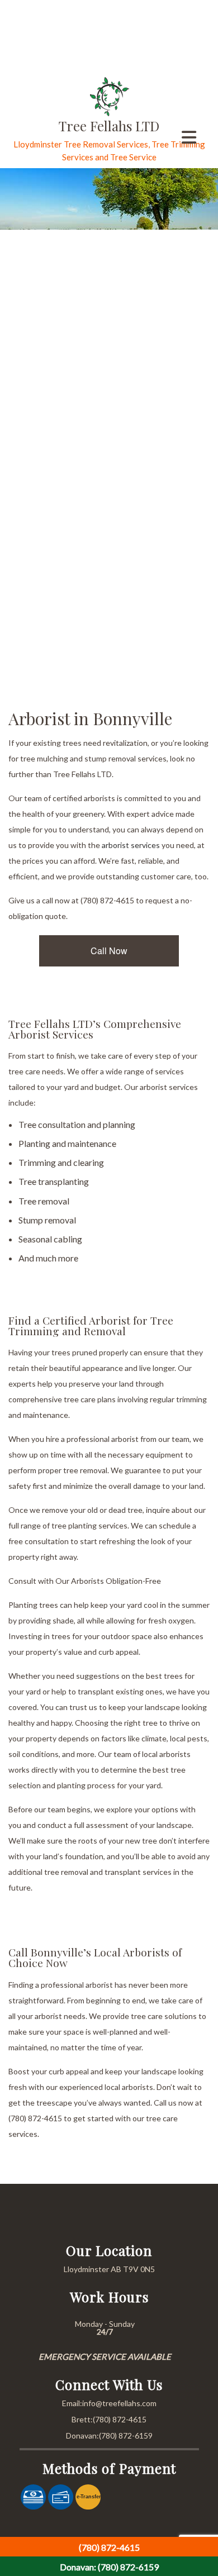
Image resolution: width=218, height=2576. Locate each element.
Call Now (109, 951)
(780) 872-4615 (109, 2547)
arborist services (131, 845)
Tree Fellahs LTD (109, 126)
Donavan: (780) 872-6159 (109, 2567)
